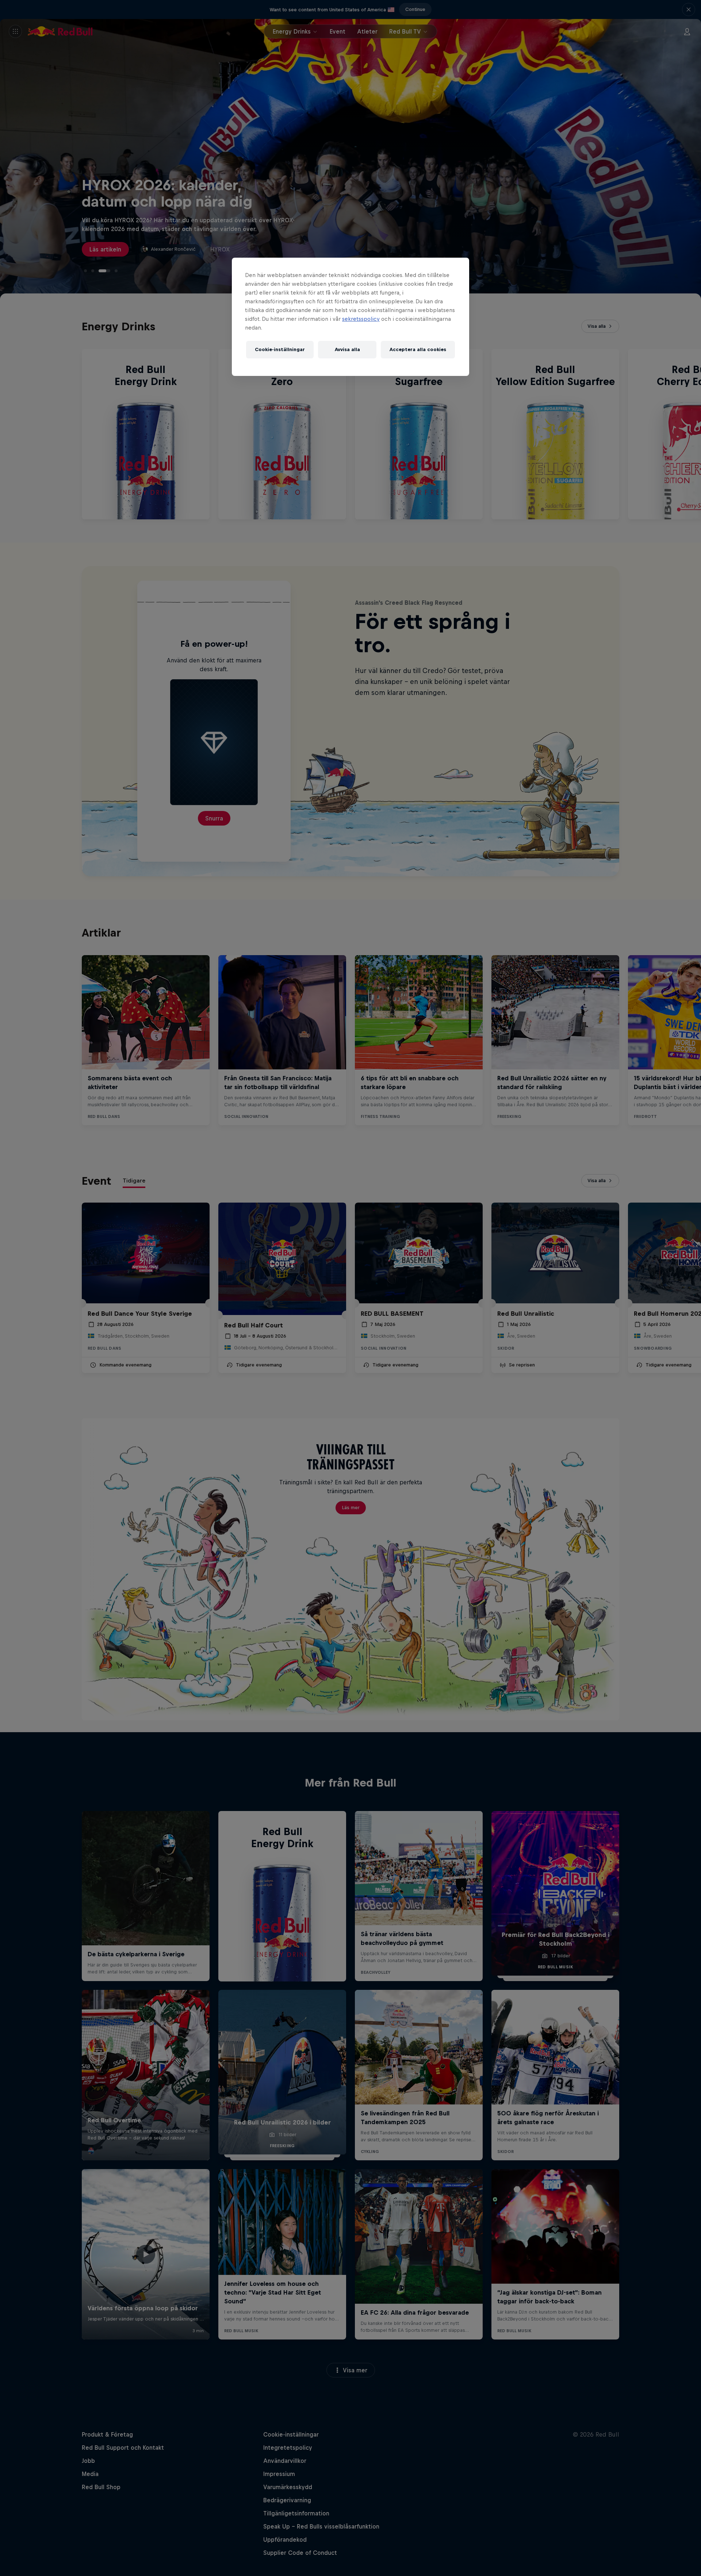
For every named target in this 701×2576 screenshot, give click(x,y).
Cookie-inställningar (280, 349)
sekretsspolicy (361, 319)
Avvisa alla (347, 349)
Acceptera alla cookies (418, 349)
